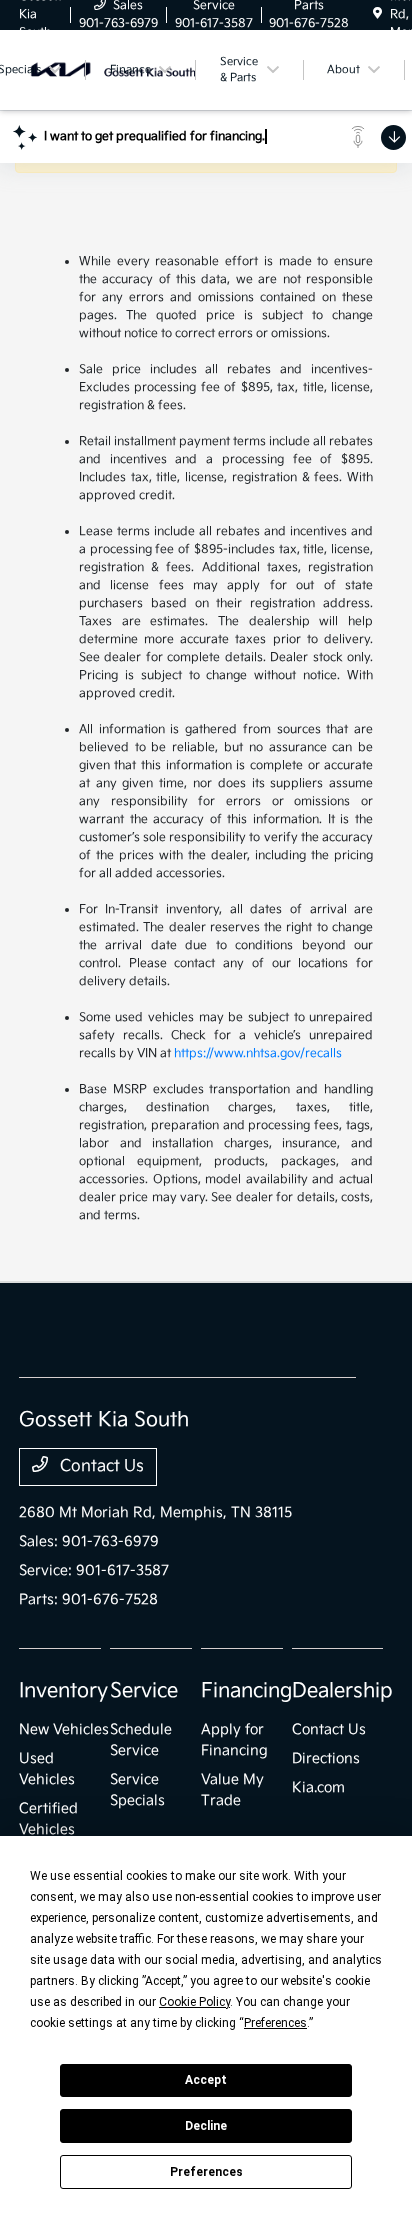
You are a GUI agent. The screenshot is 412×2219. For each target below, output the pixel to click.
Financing (246, 1691)
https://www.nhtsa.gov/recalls (258, 1053)
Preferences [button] (275, 2023)
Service (144, 1691)
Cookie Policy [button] (194, 2002)
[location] (377, 14)
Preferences (206, 2172)
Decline (206, 2126)
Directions (326, 1758)
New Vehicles (64, 1729)
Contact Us (100, 1466)
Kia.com (318, 1787)
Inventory (63, 1691)
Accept (206, 2080)
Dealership (342, 1691)
